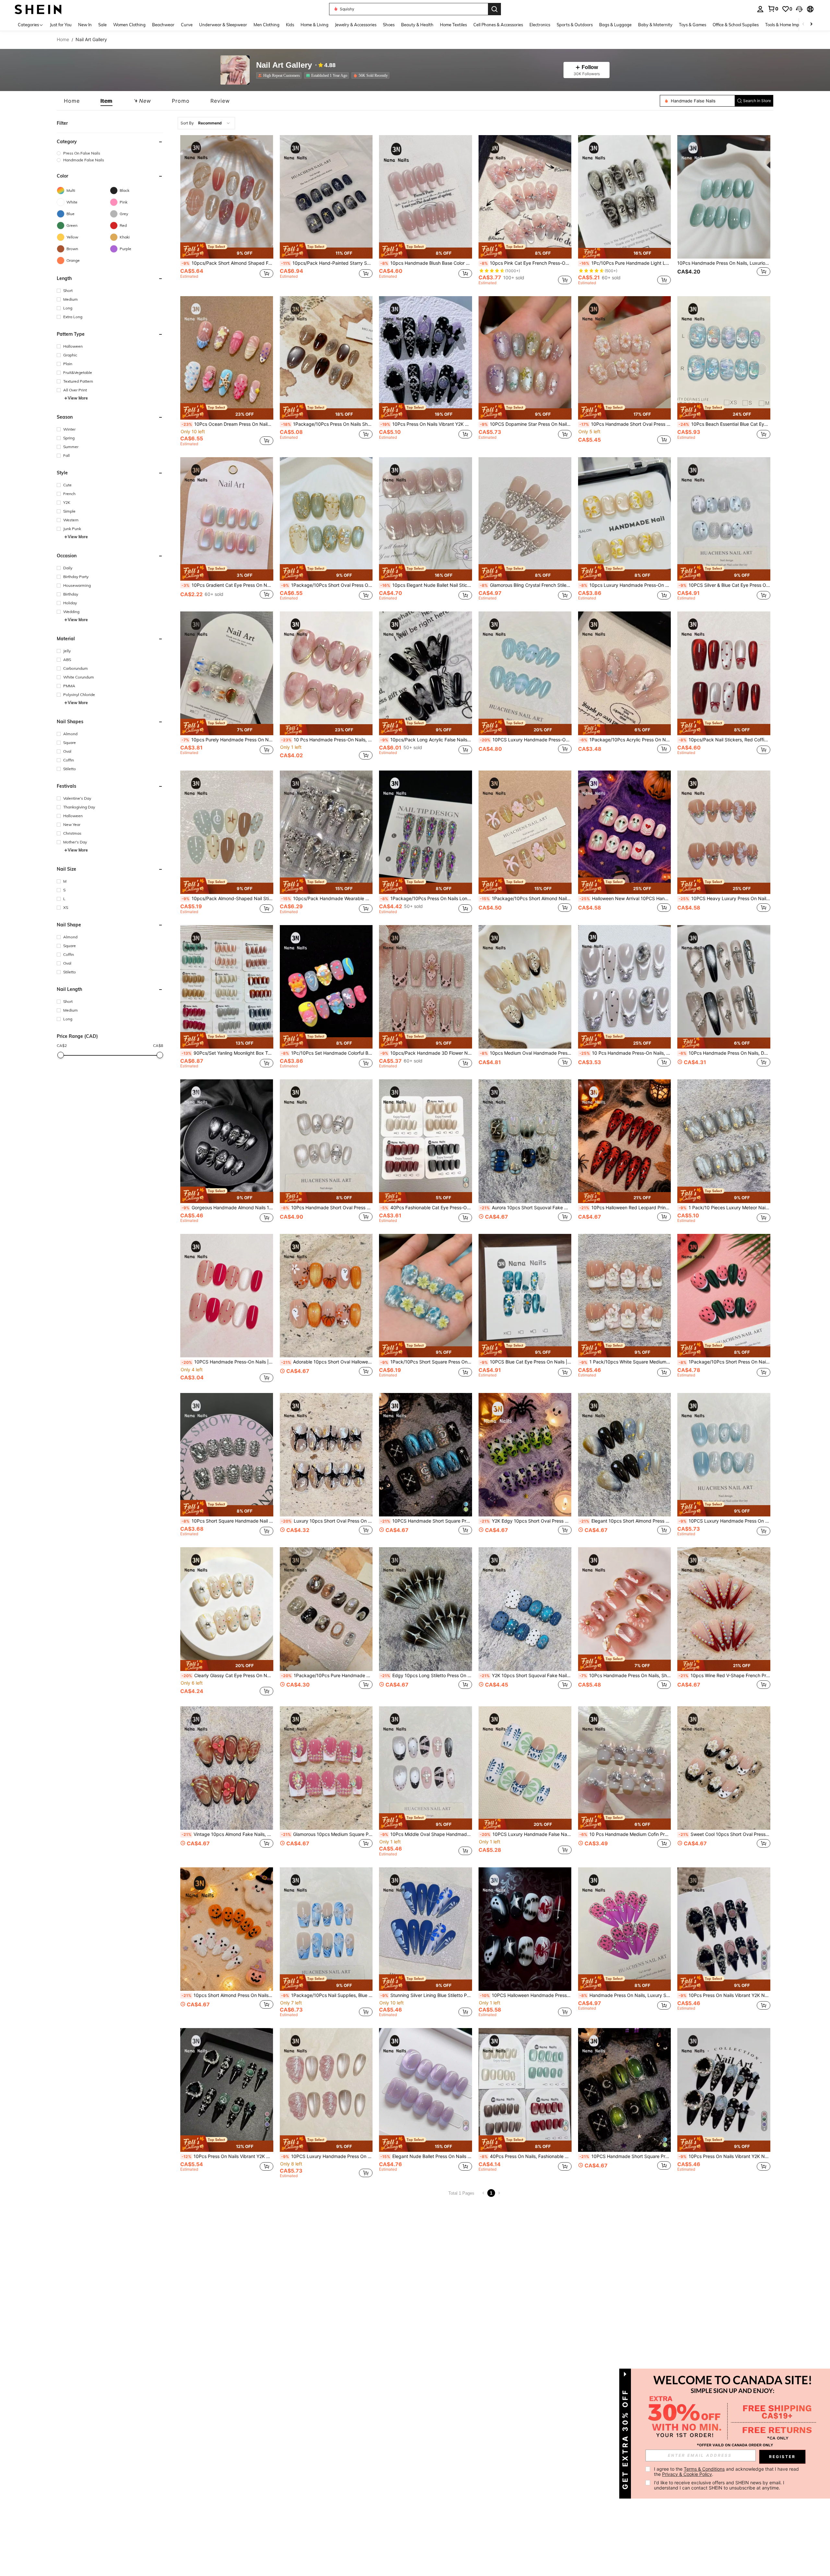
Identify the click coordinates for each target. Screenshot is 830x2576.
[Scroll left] (803, 24)
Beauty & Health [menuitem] (417, 25)
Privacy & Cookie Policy (687, 2474)
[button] (799, 9)
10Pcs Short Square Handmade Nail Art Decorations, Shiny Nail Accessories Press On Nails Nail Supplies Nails (227, 1521)
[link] (773, 9)
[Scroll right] (811, 24)
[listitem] (280, 75)
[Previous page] (483, 2193)
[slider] (61, 1055)
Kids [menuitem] (290, 25)
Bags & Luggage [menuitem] (615, 25)
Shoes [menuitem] (389, 25)
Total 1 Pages (461, 2193)
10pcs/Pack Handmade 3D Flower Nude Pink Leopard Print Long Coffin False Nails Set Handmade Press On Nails (426, 1053)
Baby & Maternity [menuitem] (655, 25)
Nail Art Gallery (284, 65)
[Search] (494, 9)
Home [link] (63, 40)
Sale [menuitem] (102, 25)
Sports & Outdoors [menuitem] (575, 25)
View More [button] (78, 398)
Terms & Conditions (704, 2469)
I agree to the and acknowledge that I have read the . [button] (727, 2472)
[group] (110, 153)
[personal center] (760, 9)
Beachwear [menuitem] (163, 25)
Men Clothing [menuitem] (267, 25)
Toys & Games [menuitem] (693, 25)
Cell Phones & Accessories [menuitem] (498, 25)
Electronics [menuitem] (540, 25)
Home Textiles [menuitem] (453, 25)
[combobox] (206, 123)
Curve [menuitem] (187, 25)
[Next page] (499, 2193)
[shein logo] (38, 9)
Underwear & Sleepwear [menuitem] (223, 25)
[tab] (72, 101)
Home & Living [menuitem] (314, 25)
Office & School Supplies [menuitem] (736, 25)
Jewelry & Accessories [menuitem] (356, 25)
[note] (227, 251)
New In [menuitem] (85, 25)
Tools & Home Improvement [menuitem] (791, 25)
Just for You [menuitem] (61, 25)
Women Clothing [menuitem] (129, 25)
